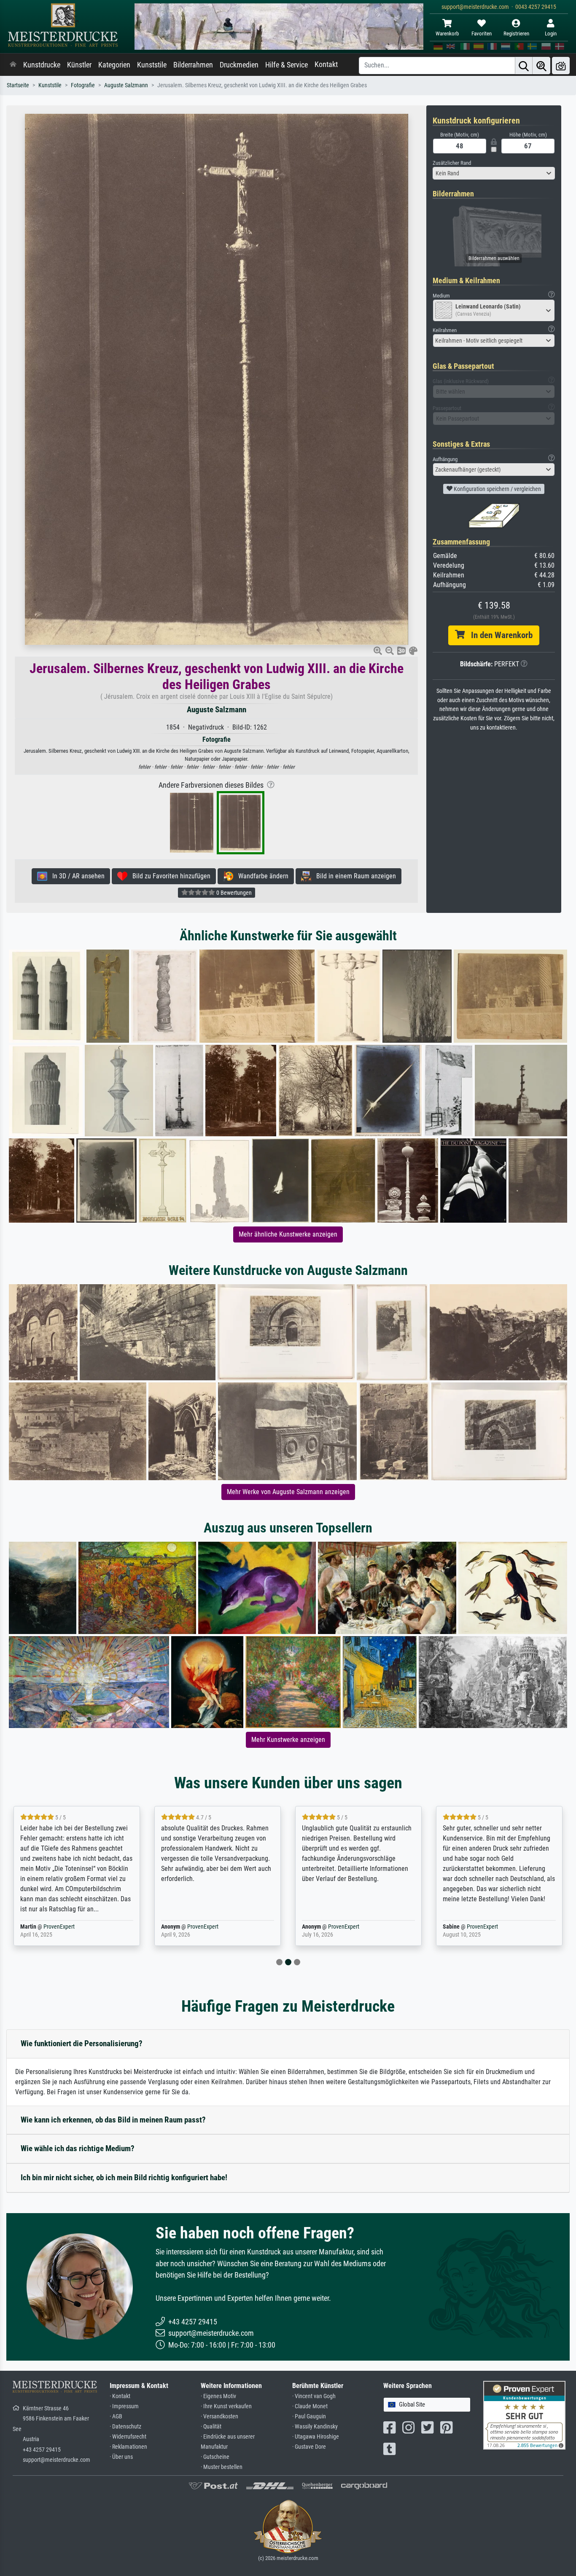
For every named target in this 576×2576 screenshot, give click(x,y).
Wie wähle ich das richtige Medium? (78, 2148)
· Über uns (121, 2457)
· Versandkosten (219, 2416)
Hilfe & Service (287, 65)
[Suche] (524, 66)
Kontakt (326, 64)
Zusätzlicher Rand (452, 163)
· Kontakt (120, 2396)
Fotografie (83, 85)
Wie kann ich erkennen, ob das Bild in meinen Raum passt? (113, 2120)
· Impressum (124, 2406)
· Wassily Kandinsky (315, 2427)
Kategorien (114, 65)
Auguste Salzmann (126, 85)
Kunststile (152, 65)
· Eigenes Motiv (218, 2396)
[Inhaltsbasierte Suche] (541, 66)
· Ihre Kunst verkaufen (226, 2406)
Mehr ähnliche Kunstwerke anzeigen (288, 1234)
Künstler (79, 65)
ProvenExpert (54, 1927)
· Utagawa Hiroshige (316, 2437)
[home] (13, 65)
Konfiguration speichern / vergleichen (497, 489)
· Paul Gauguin (309, 2416)
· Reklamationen (128, 2447)
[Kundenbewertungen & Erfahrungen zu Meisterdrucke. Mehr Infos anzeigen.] (524, 2415)
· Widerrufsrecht (128, 2437)
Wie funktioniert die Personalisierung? (82, 2043)
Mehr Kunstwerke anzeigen (288, 1740)
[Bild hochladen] (561, 66)
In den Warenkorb (499, 635)
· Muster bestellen (222, 2467)
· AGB (116, 2416)
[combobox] (494, 173)
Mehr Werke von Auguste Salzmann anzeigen (288, 1492)
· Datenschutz (125, 2427)
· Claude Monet (310, 2406)
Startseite (18, 85)
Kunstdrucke (42, 65)
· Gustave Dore (309, 2447)
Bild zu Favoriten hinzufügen (169, 876)
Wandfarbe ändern (261, 876)
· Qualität (211, 2427)
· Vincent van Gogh (314, 2396)
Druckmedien (239, 65)
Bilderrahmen (193, 65)
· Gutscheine (215, 2457)
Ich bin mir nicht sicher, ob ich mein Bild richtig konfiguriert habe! (124, 2178)
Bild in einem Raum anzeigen (354, 876)
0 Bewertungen (233, 893)
